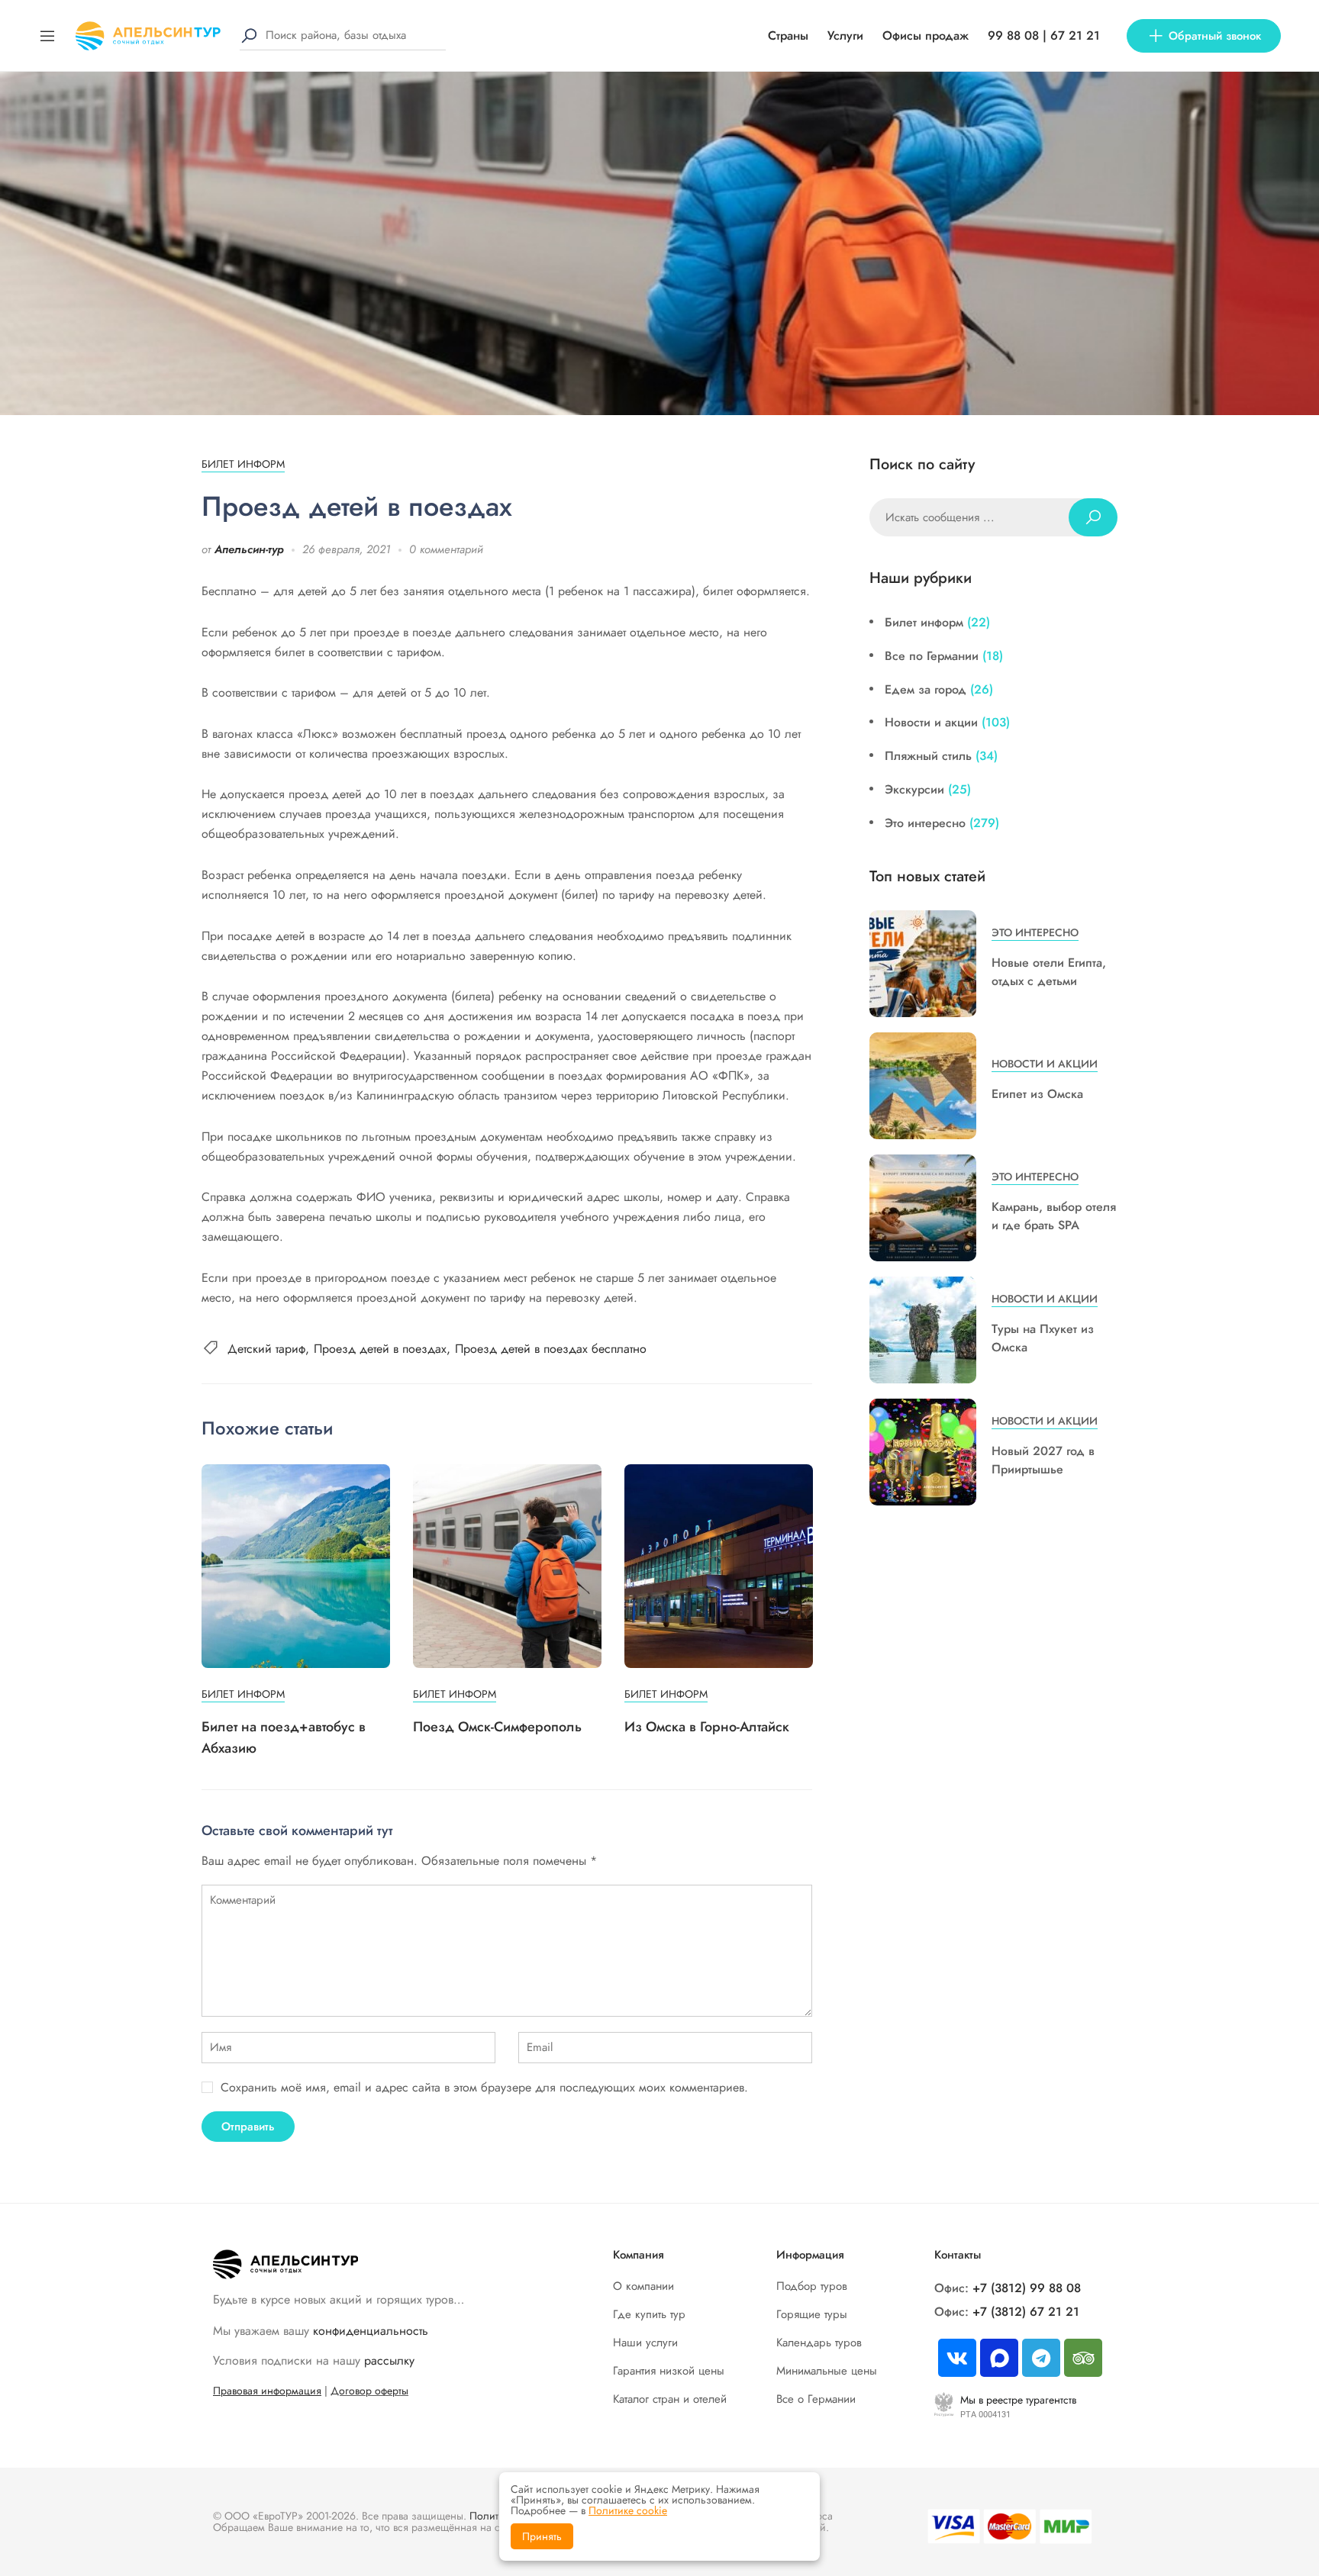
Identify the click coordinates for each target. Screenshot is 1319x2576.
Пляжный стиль (928, 756)
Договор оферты (369, 2391)
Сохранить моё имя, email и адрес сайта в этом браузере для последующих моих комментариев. (484, 2087)
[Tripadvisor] (1083, 2358)
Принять (542, 2536)
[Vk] (957, 2358)
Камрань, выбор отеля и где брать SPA (1054, 1216)
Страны (788, 35)
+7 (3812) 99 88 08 (1027, 2288)
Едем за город (926, 689)
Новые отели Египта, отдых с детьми (1049, 972)
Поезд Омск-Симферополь (497, 1727)
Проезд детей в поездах (380, 1349)
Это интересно (925, 823)
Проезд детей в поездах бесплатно (551, 1349)
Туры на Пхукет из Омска (1043, 1338)
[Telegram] (1041, 2358)
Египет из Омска (1037, 1094)
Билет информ (243, 464)
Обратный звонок (1215, 36)
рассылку (389, 2360)
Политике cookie (628, 2510)
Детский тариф (266, 1349)
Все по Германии (932, 656)
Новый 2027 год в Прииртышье (1043, 1460)
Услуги (845, 35)
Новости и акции (931, 722)
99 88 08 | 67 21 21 (1044, 35)
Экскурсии (914, 789)
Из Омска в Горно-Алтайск (707, 1727)
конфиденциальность (371, 2331)
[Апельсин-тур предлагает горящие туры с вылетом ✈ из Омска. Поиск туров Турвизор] (148, 34)
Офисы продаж (926, 35)
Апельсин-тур (249, 549)
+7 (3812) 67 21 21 (1026, 2312)
